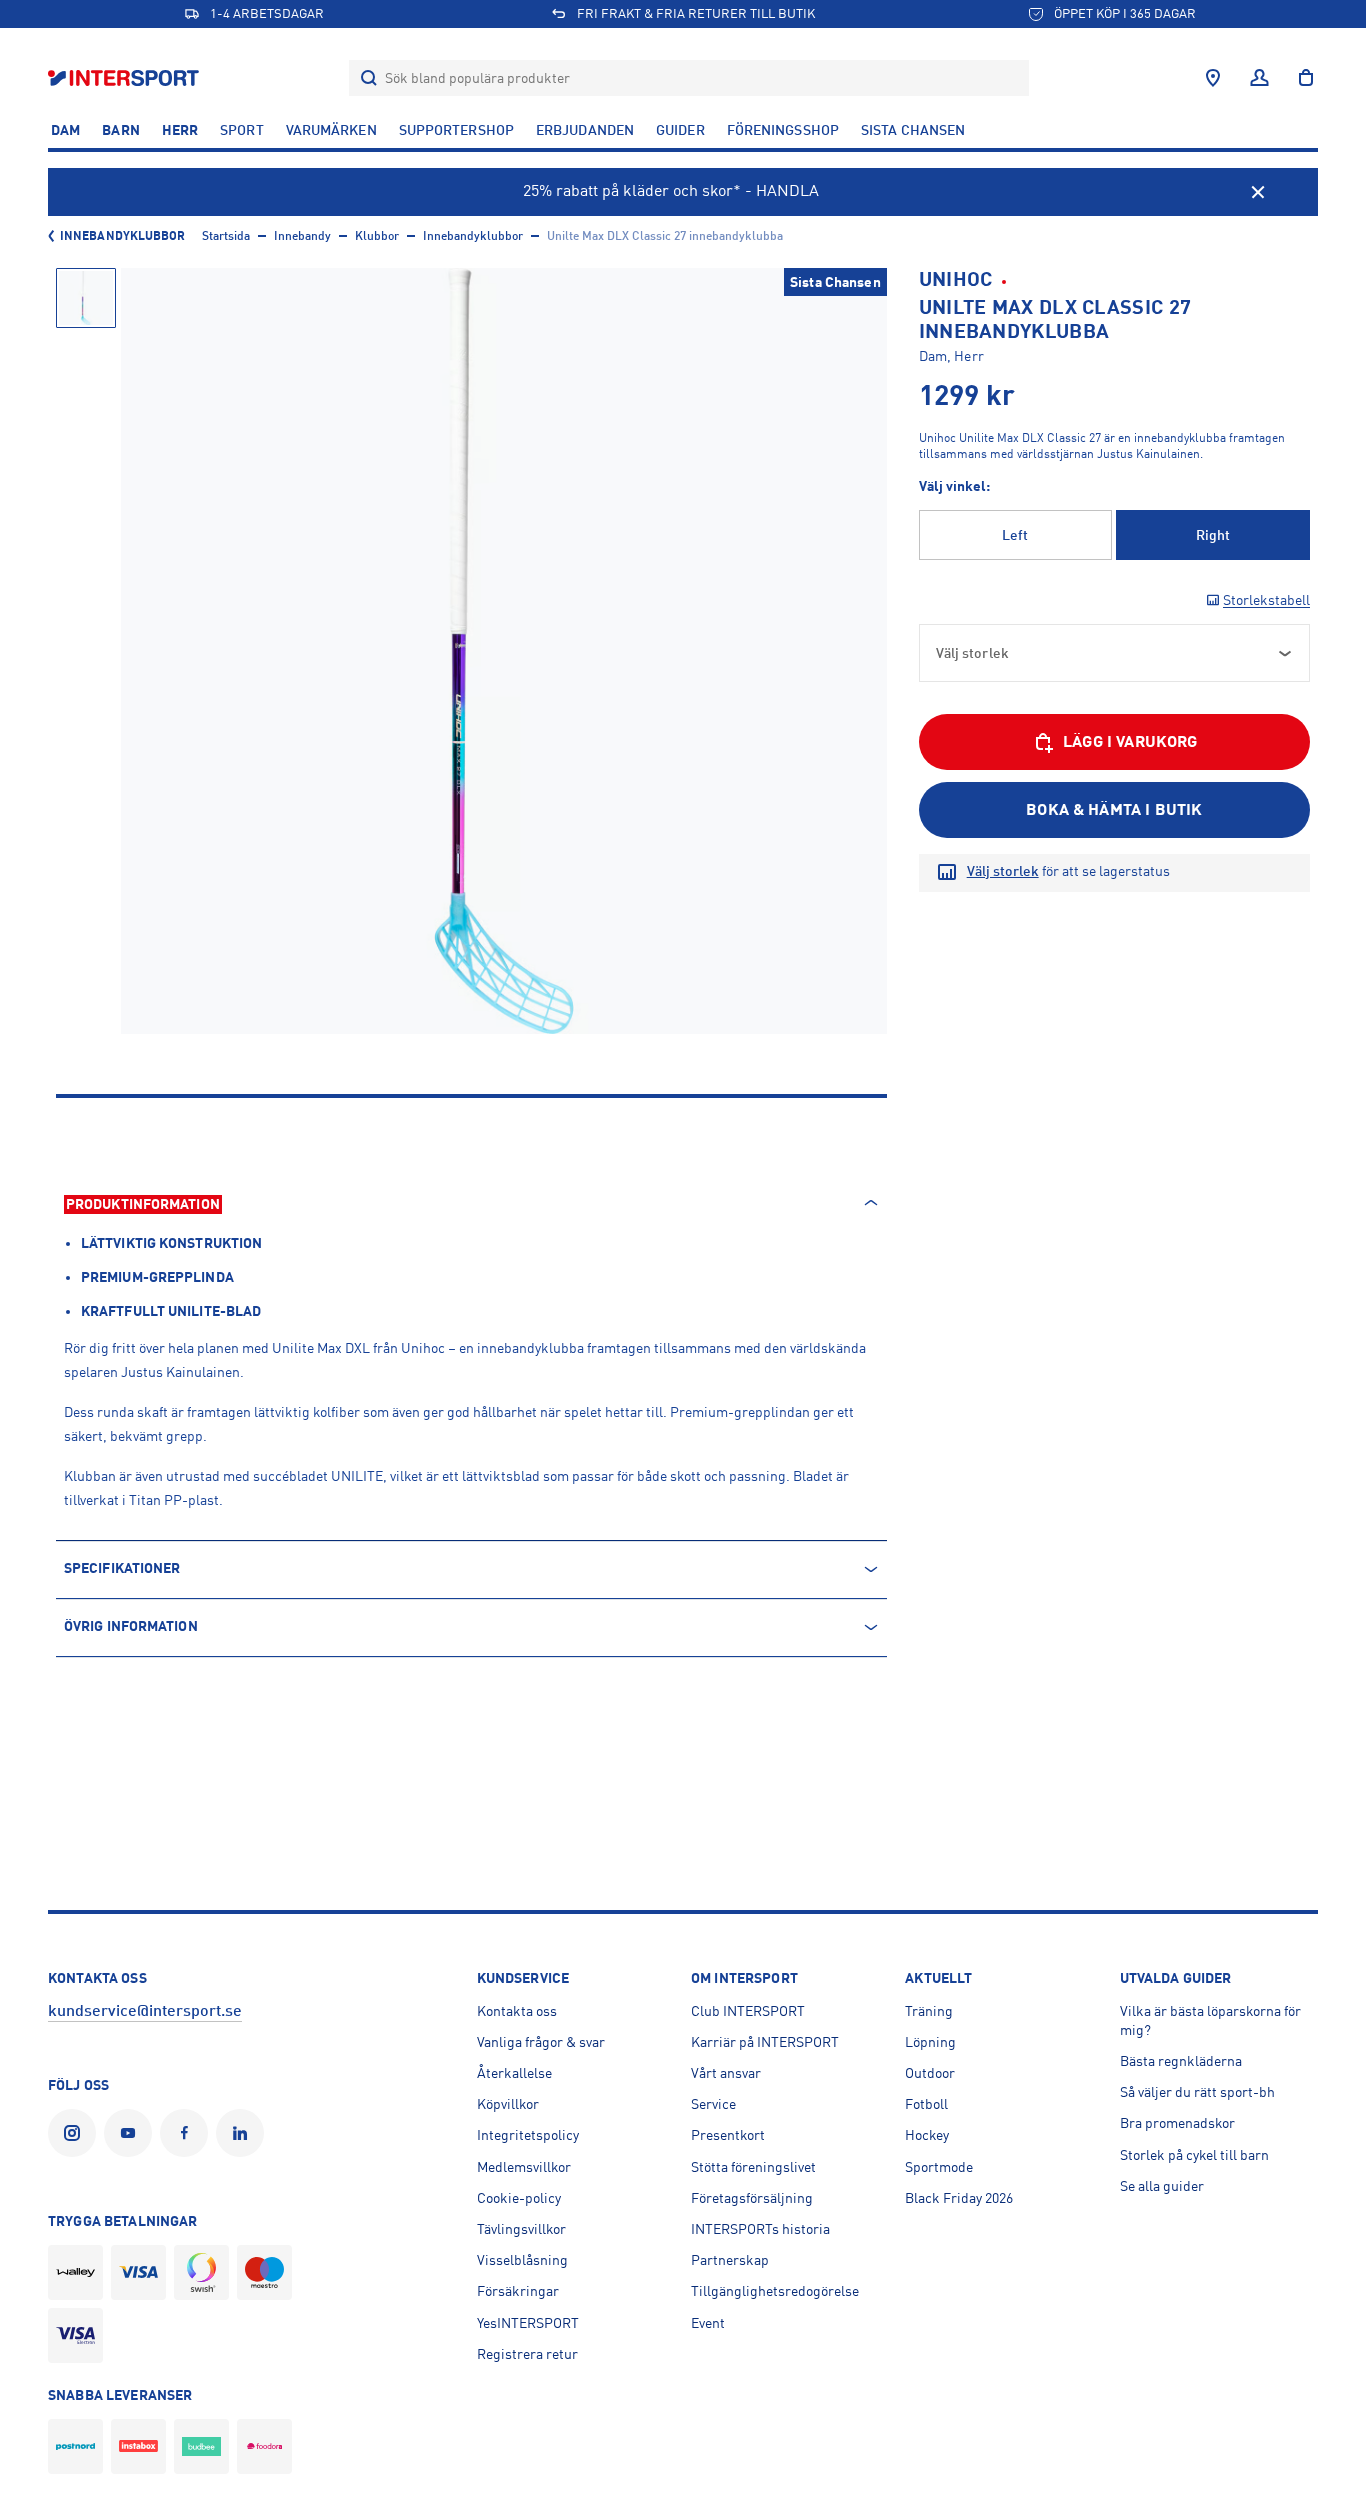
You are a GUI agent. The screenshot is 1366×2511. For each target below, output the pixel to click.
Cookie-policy (519, 2198)
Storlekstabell (1266, 600)
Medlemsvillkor (524, 2167)
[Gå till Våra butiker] (1213, 78)
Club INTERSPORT (748, 2011)
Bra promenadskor (1177, 2123)
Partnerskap (730, 2260)
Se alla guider (1162, 2186)
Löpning (930, 2042)
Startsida (226, 236)
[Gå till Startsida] (125, 77)
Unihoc (956, 279)
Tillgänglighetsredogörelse (775, 2291)
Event (708, 2323)
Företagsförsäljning (752, 2198)
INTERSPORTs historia (760, 2229)
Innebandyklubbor (123, 236)
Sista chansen (913, 130)
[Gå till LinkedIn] (244, 2133)
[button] (86, 298)
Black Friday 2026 (959, 2198)
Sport (242, 130)
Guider (680, 130)
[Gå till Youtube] (132, 2133)
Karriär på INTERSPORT (765, 2042)
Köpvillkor (508, 2104)
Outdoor (930, 2073)
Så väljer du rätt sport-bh (1197, 2092)
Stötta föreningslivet (753, 2167)
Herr (180, 130)
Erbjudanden (585, 130)
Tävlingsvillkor (521, 2229)
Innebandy (302, 236)
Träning (929, 2011)
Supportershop (456, 130)
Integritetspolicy (528, 2135)
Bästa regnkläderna (1181, 2061)
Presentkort (728, 2135)
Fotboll (926, 2104)
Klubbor (377, 236)
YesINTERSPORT (528, 2323)
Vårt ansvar (726, 2073)
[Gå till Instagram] (76, 2133)
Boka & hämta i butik (1114, 810)
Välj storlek (1003, 871)
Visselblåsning (522, 2260)
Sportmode (939, 2167)
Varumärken (331, 130)
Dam (65, 130)
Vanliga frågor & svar (541, 2042)
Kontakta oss (517, 2011)
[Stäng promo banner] (1258, 192)
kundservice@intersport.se (145, 2011)
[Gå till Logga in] (1259, 78)
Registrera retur (527, 2354)
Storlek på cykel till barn (1194, 2155)
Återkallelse (514, 2073)
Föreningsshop (783, 130)
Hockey (927, 2135)
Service (713, 2104)
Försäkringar (518, 2291)
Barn (120, 130)
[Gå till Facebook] (188, 2133)
